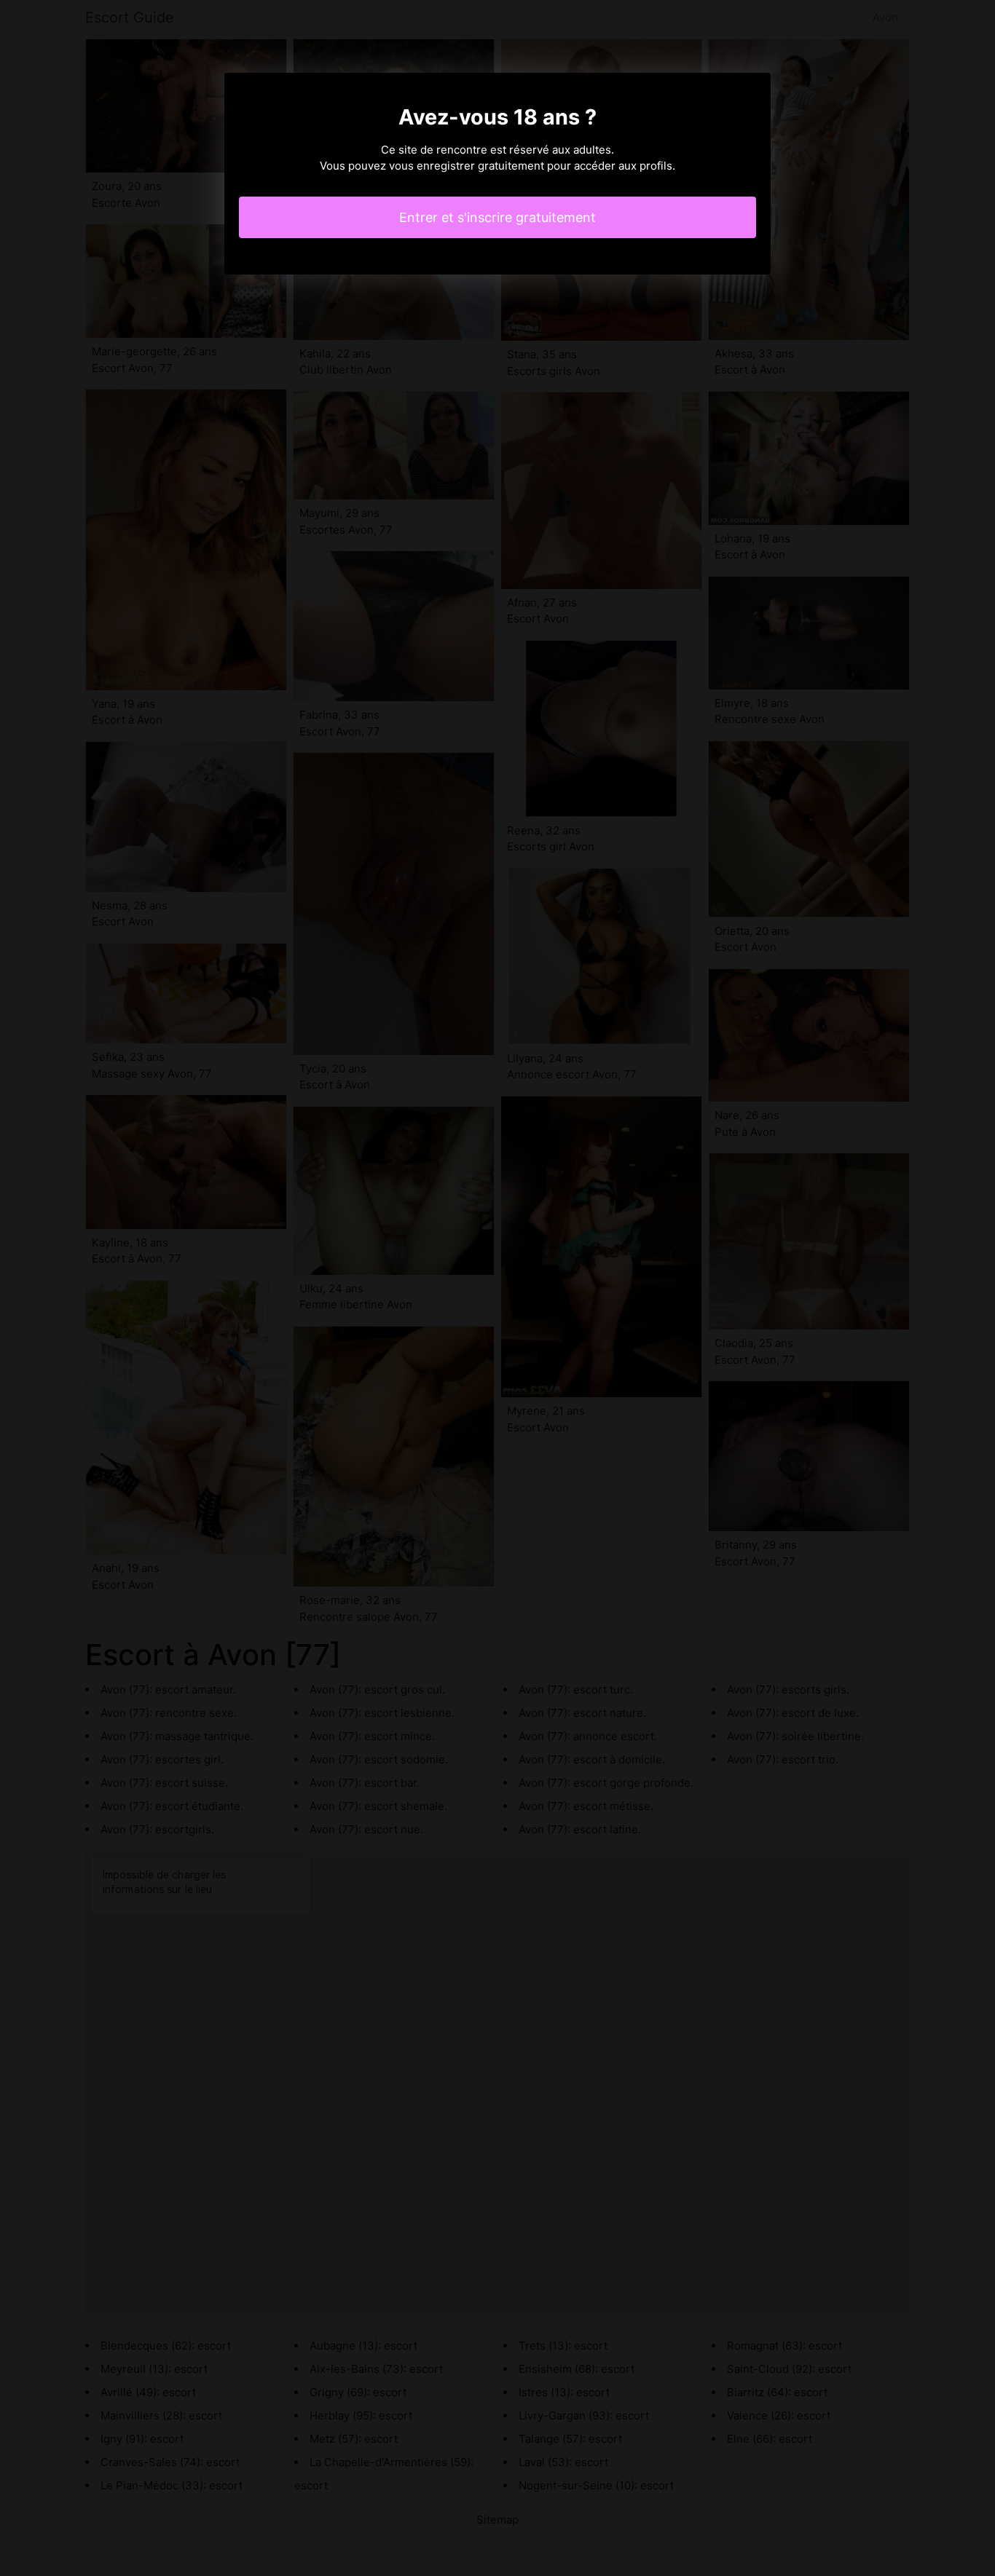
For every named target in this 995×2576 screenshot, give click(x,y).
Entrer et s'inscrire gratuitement (497, 217)
